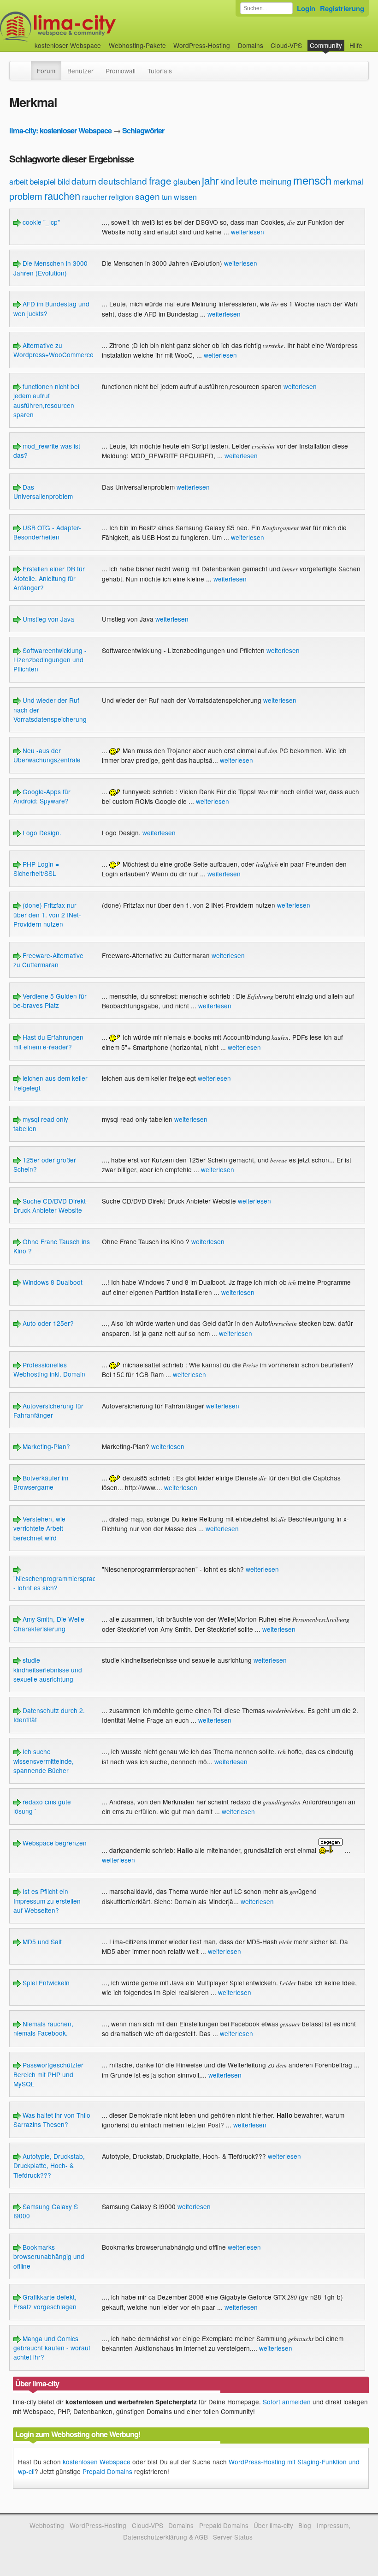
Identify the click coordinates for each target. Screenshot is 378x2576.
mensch (312, 180)
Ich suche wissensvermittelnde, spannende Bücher (44, 1761)
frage (160, 180)
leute (247, 180)
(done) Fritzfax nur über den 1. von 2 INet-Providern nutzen (47, 914)
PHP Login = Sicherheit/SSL (36, 869)
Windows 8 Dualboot (52, 1282)
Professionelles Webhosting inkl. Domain (49, 1369)
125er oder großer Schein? (45, 1164)
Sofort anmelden (287, 2402)
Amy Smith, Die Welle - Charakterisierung (51, 1623)
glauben (187, 181)
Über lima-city (273, 2525)
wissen (185, 197)
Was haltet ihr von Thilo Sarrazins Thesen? (52, 2120)
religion (121, 197)
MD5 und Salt (41, 1941)
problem (26, 196)
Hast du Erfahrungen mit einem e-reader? (48, 1042)
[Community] (25, 66)
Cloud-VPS (286, 45)
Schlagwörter (143, 130)
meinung (275, 181)
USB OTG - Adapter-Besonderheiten (47, 532)
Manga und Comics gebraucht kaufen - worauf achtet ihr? (52, 2348)
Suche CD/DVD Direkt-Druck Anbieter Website (51, 1205)
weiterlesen (248, 232)
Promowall (121, 71)
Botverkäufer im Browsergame (41, 1482)
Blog (305, 2525)
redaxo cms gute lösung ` (42, 1806)
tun (167, 197)
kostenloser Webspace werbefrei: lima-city (92, 27)
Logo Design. (41, 833)
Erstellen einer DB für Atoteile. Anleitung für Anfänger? (49, 578)
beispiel (43, 181)
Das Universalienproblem (43, 491)
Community (326, 45)
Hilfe (356, 45)
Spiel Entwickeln (45, 1983)
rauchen (62, 195)
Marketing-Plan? (45, 1446)
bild (64, 181)
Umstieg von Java (47, 619)
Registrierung (342, 8)
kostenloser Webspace (68, 45)
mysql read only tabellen (41, 1124)
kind (227, 182)
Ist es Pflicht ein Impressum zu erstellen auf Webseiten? (47, 1901)
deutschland (123, 181)
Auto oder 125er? (47, 1323)
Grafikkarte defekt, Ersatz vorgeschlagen (45, 2301)
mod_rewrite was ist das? (47, 450)
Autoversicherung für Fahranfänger (48, 1410)
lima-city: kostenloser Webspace (60, 130)
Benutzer (80, 71)
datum (84, 181)
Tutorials (160, 71)
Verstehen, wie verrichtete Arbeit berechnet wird (39, 1528)
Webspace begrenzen (54, 1843)
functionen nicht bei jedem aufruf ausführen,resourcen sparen (46, 400)
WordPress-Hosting (202, 45)
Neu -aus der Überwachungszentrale (47, 755)
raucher (94, 197)
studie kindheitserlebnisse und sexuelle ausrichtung (48, 1669)
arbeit (18, 182)
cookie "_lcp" (40, 222)
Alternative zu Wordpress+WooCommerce (53, 350)
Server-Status (233, 2537)
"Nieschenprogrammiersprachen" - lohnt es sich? (61, 1583)
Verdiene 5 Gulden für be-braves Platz (50, 1000)
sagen (148, 196)
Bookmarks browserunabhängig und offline (49, 2256)
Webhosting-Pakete (137, 45)
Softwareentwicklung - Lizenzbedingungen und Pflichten (50, 660)
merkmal (348, 181)
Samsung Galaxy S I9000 (46, 2211)
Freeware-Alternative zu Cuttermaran (48, 960)
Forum (46, 71)
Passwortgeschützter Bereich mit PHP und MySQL (48, 2074)
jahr (210, 180)
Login (306, 8)
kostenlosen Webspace (97, 2462)
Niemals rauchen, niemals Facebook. (43, 2028)
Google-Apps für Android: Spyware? (42, 796)
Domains (251, 45)
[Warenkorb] (370, 41)
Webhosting (47, 2525)
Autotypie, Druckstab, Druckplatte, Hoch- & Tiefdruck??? (49, 2166)
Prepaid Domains (107, 2471)
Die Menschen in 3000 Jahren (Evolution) (50, 268)
